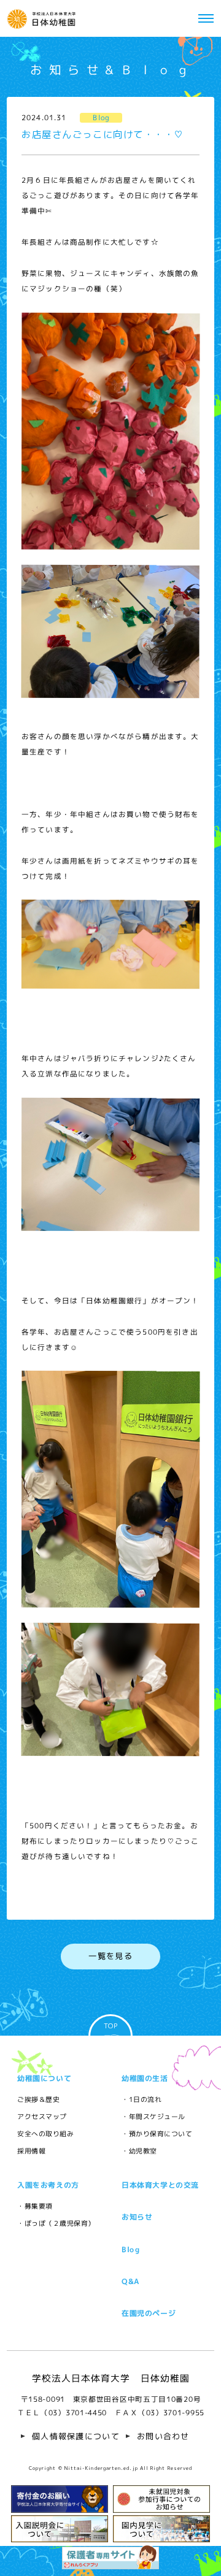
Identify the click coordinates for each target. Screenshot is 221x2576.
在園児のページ (149, 2313)
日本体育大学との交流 (160, 2185)
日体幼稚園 (43, 18)
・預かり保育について (157, 2133)
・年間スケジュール (153, 2116)
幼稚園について (44, 2078)
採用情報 (31, 2151)
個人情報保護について (76, 2436)
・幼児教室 (139, 2151)
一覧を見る (110, 1956)
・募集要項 (35, 2206)
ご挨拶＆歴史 (38, 2099)
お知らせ (137, 2217)
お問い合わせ (163, 2436)
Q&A (131, 2281)
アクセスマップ (42, 2116)
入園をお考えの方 (48, 2185)
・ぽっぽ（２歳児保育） (56, 2223)
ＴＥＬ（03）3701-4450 (61, 2413)
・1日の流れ (142, 2099)
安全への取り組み (45, 2133)
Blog (131, 2249)
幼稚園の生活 (145, 2078)
